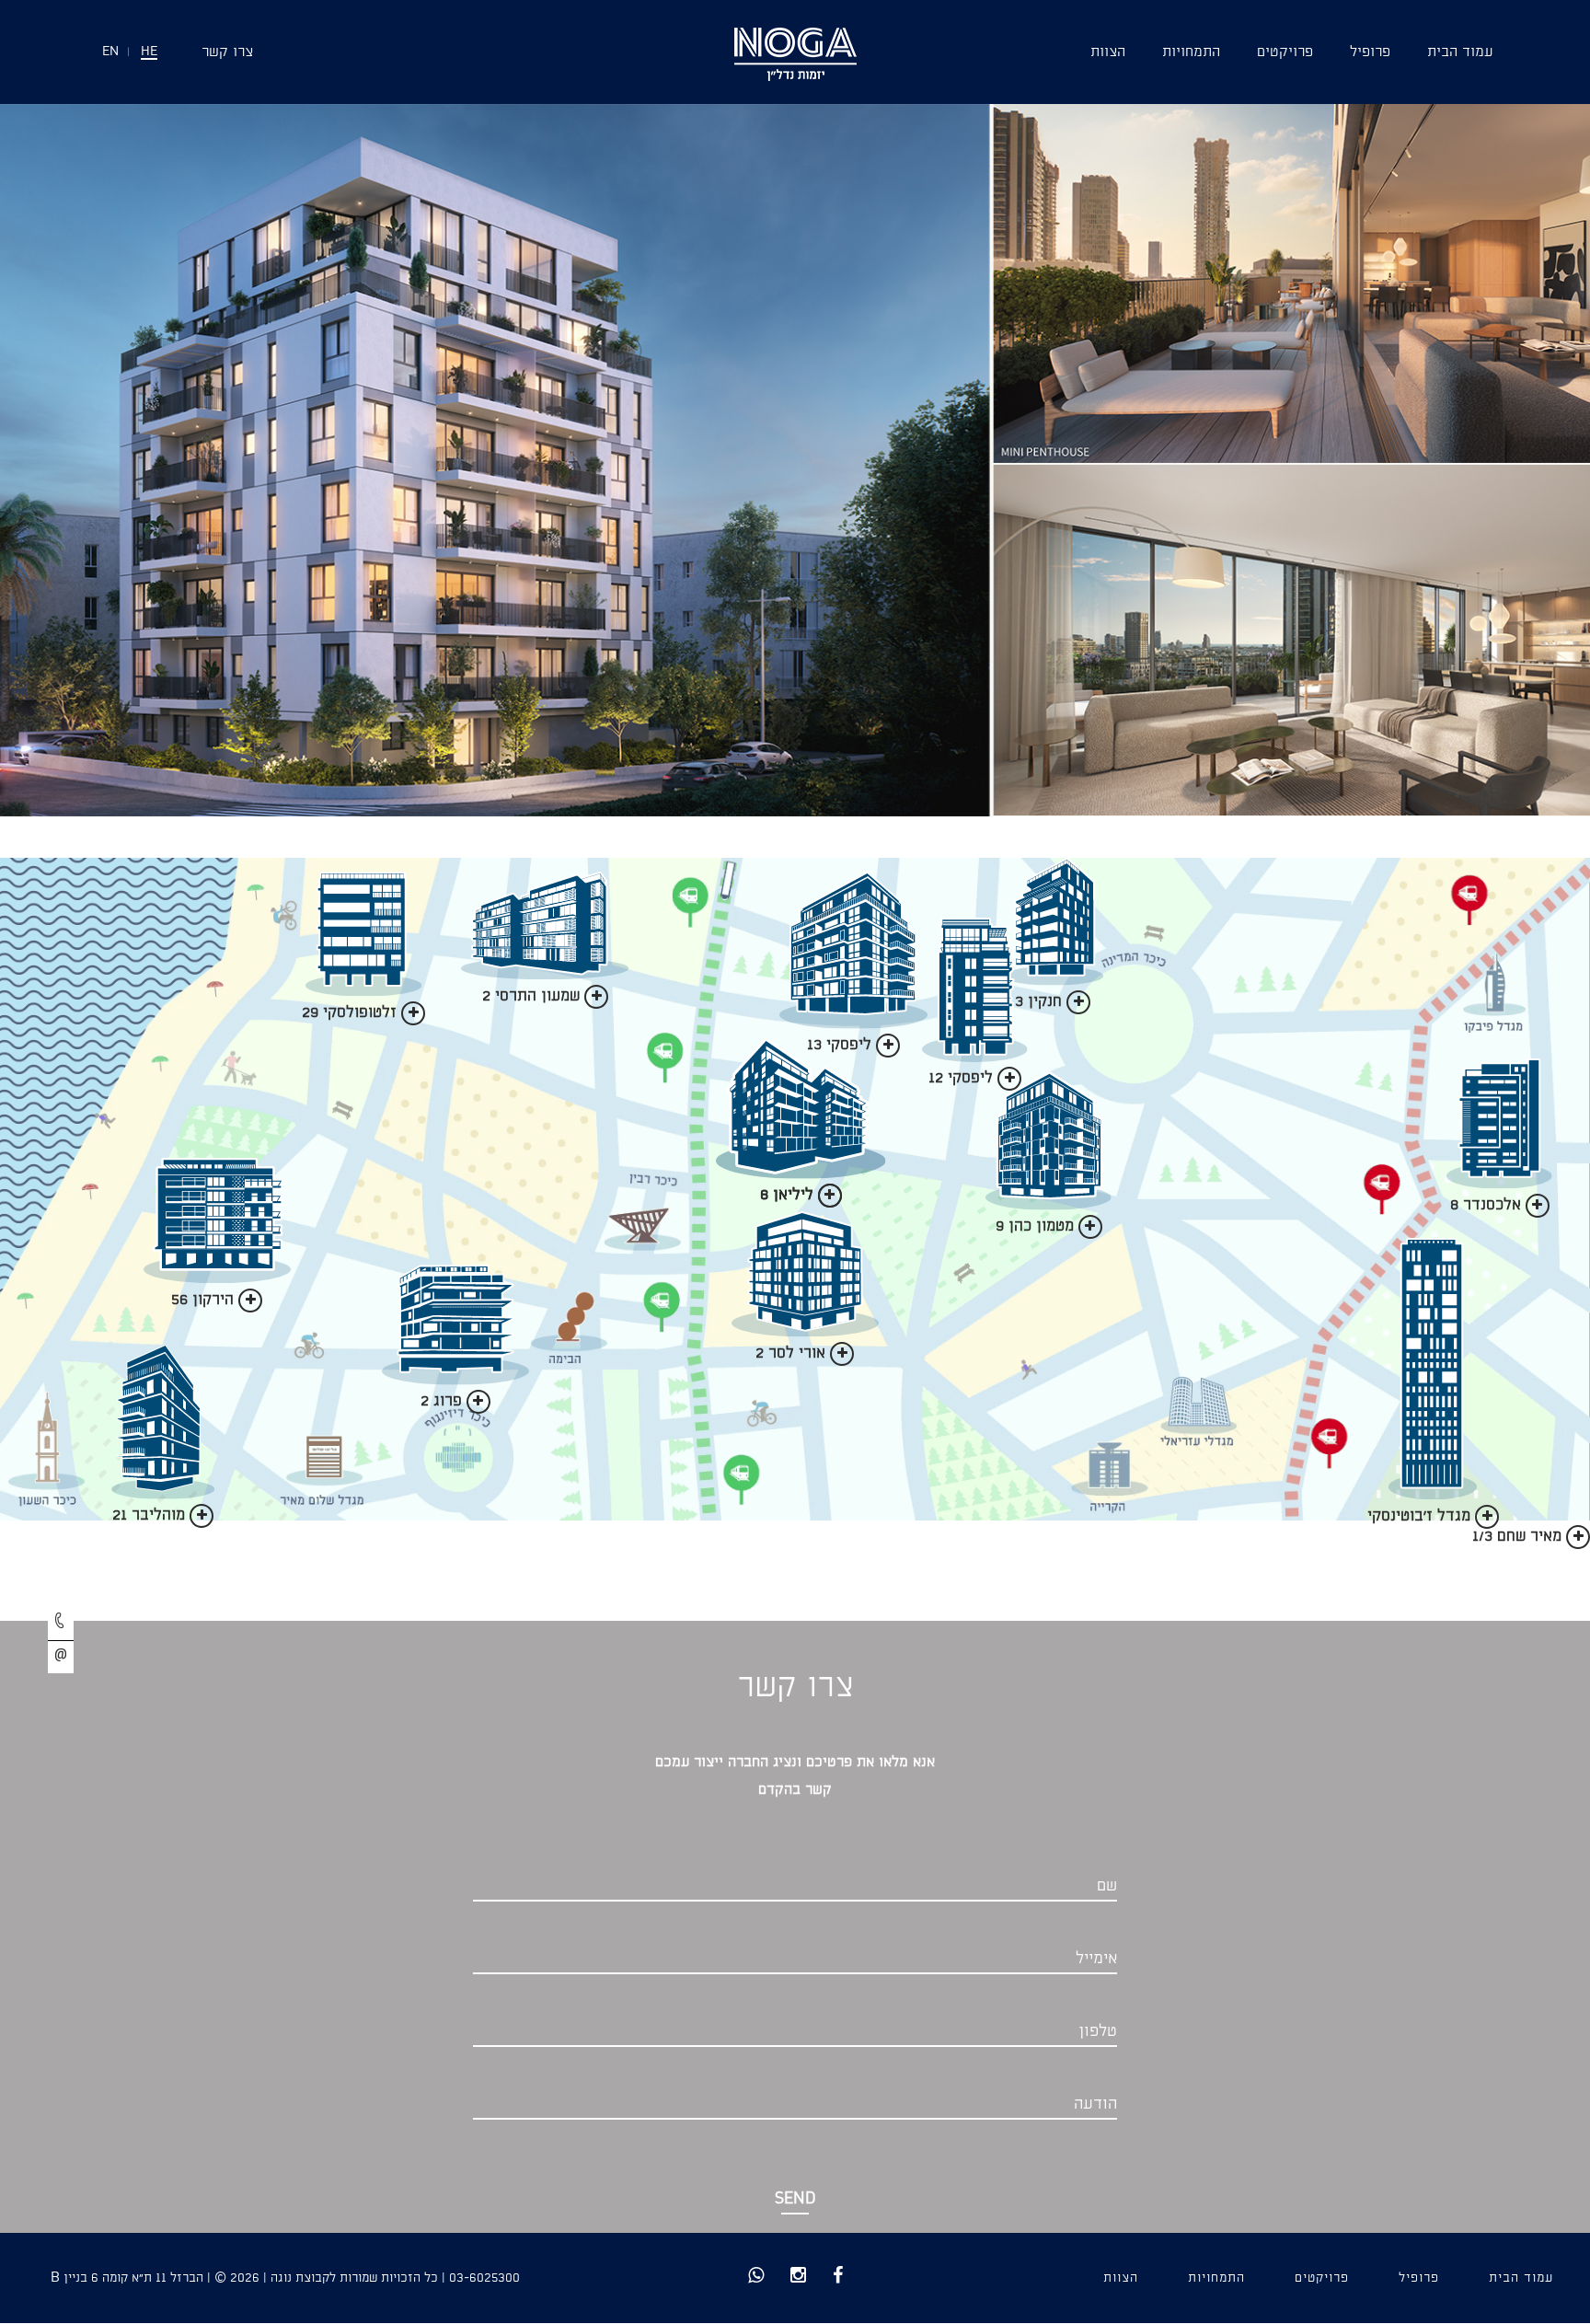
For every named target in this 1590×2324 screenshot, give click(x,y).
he (149, 52)
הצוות (1108, 52)
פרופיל (1370, 52)
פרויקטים (1285, 52)
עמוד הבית (1460, 52)
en (110, 52)
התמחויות (1191, 52)
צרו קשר (227, 52)
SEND (795, 2199)
